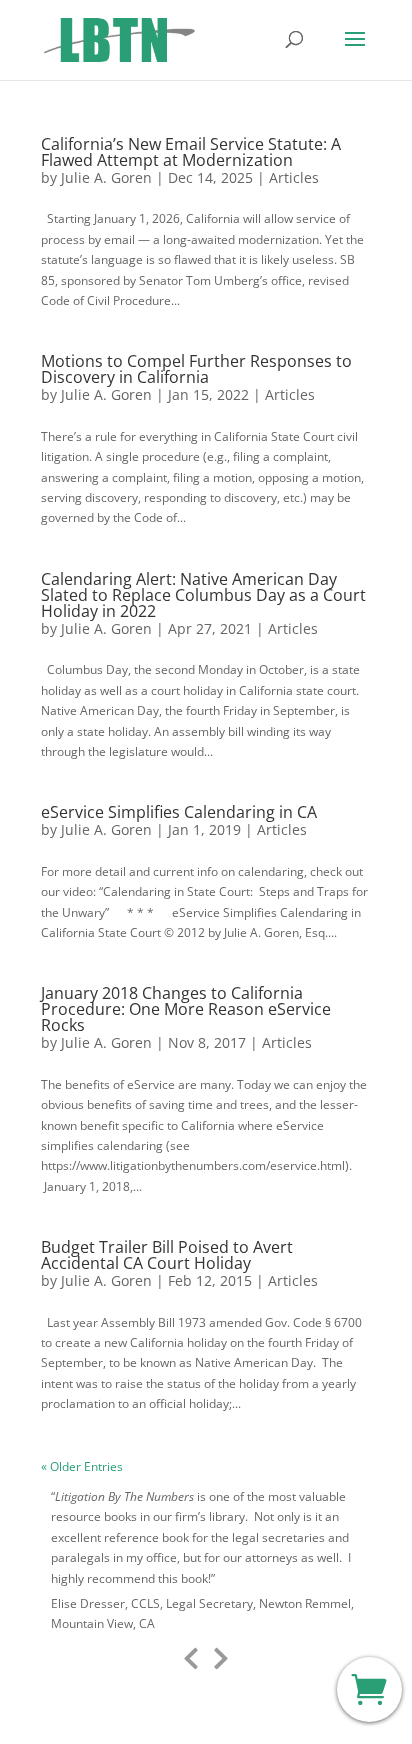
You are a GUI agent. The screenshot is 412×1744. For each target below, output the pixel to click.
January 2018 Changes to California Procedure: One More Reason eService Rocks (186, 1009)
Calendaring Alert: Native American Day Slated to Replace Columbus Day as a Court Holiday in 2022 (203, 595)
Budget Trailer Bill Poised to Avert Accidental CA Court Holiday (167, 1255)
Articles (294, 177)
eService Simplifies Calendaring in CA (179, 812)
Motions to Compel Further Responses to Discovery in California (196, 369)
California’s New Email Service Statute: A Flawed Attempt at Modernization (191, 152)
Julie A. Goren (106, 177)
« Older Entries (82, 1466)
